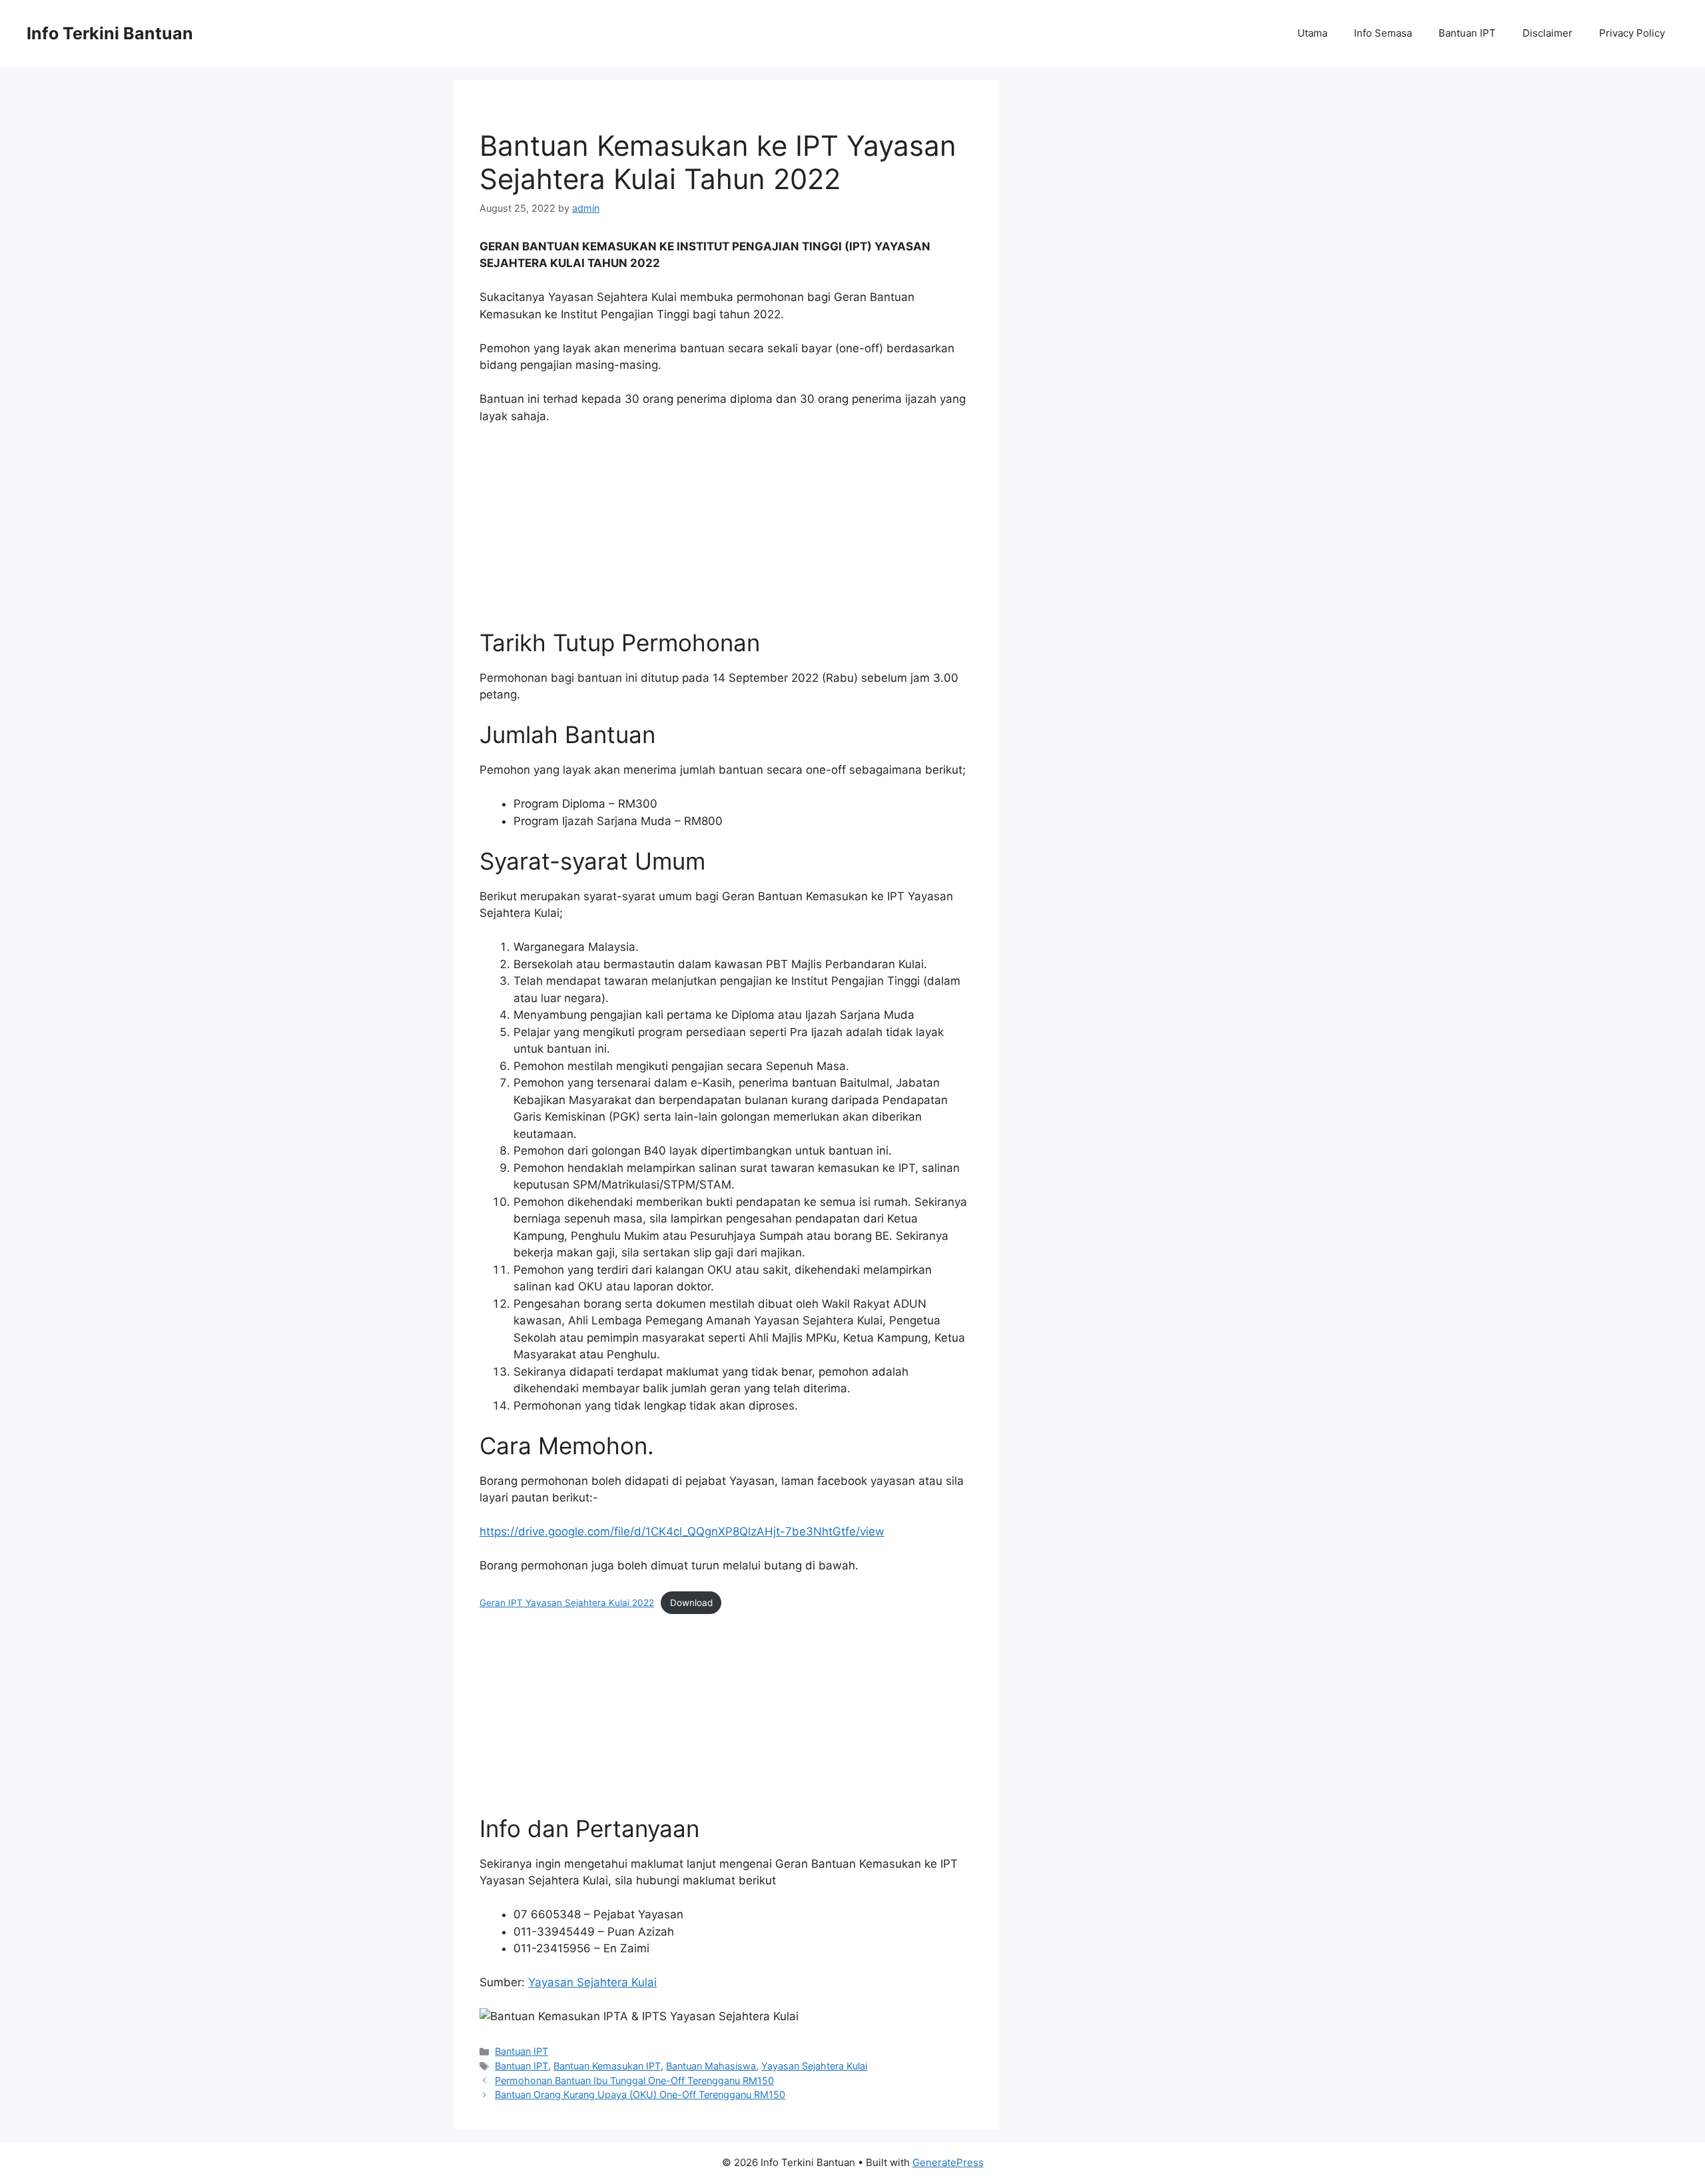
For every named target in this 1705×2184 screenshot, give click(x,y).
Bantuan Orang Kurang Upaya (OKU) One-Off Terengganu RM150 (640, 2094)
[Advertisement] (726, 535)
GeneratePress (948, 2162)
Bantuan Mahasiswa (711, 2066)
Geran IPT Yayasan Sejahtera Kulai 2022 (567, 1603)
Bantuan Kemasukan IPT (607, 2066)
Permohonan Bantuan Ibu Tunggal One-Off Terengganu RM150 (634, 2080)
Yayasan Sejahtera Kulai (592, 1982)
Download (691, 1603)
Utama (1312, 33)
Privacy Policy (1632, 33)
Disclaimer (1547, 33)
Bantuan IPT (1467, 33)
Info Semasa (1383, 33)
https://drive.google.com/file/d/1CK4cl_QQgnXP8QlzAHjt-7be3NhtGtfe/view (682, 1531)
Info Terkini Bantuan (110, 33)
